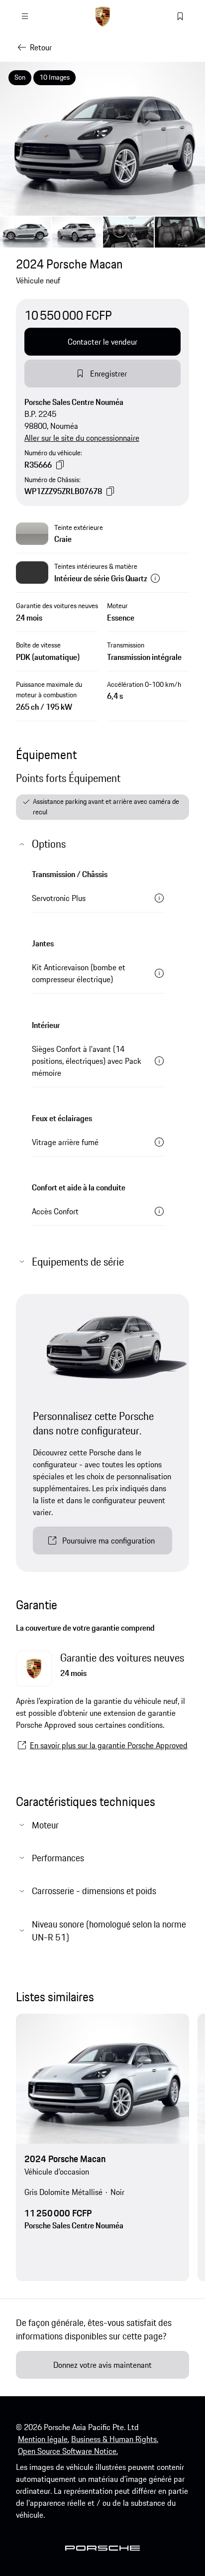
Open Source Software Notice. (68, 2451)
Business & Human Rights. (115, 2439)
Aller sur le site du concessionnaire (82, 438)
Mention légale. (44, 2439)
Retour (41, 47)
